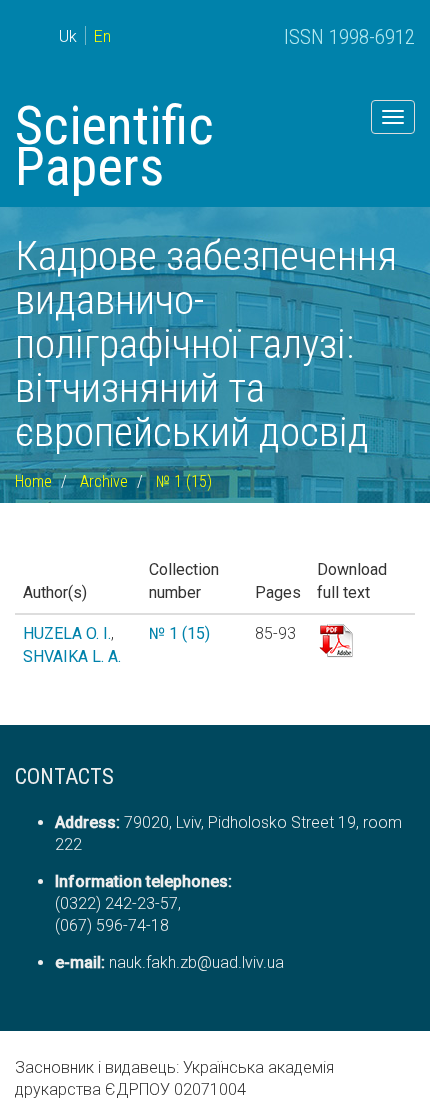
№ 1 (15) (184, 481)
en (102, 36)
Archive (104, 481)
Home (33, 481)
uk (68, 36)
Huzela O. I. (67, 633)
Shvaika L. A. (72, 656)
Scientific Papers (114, 146)
